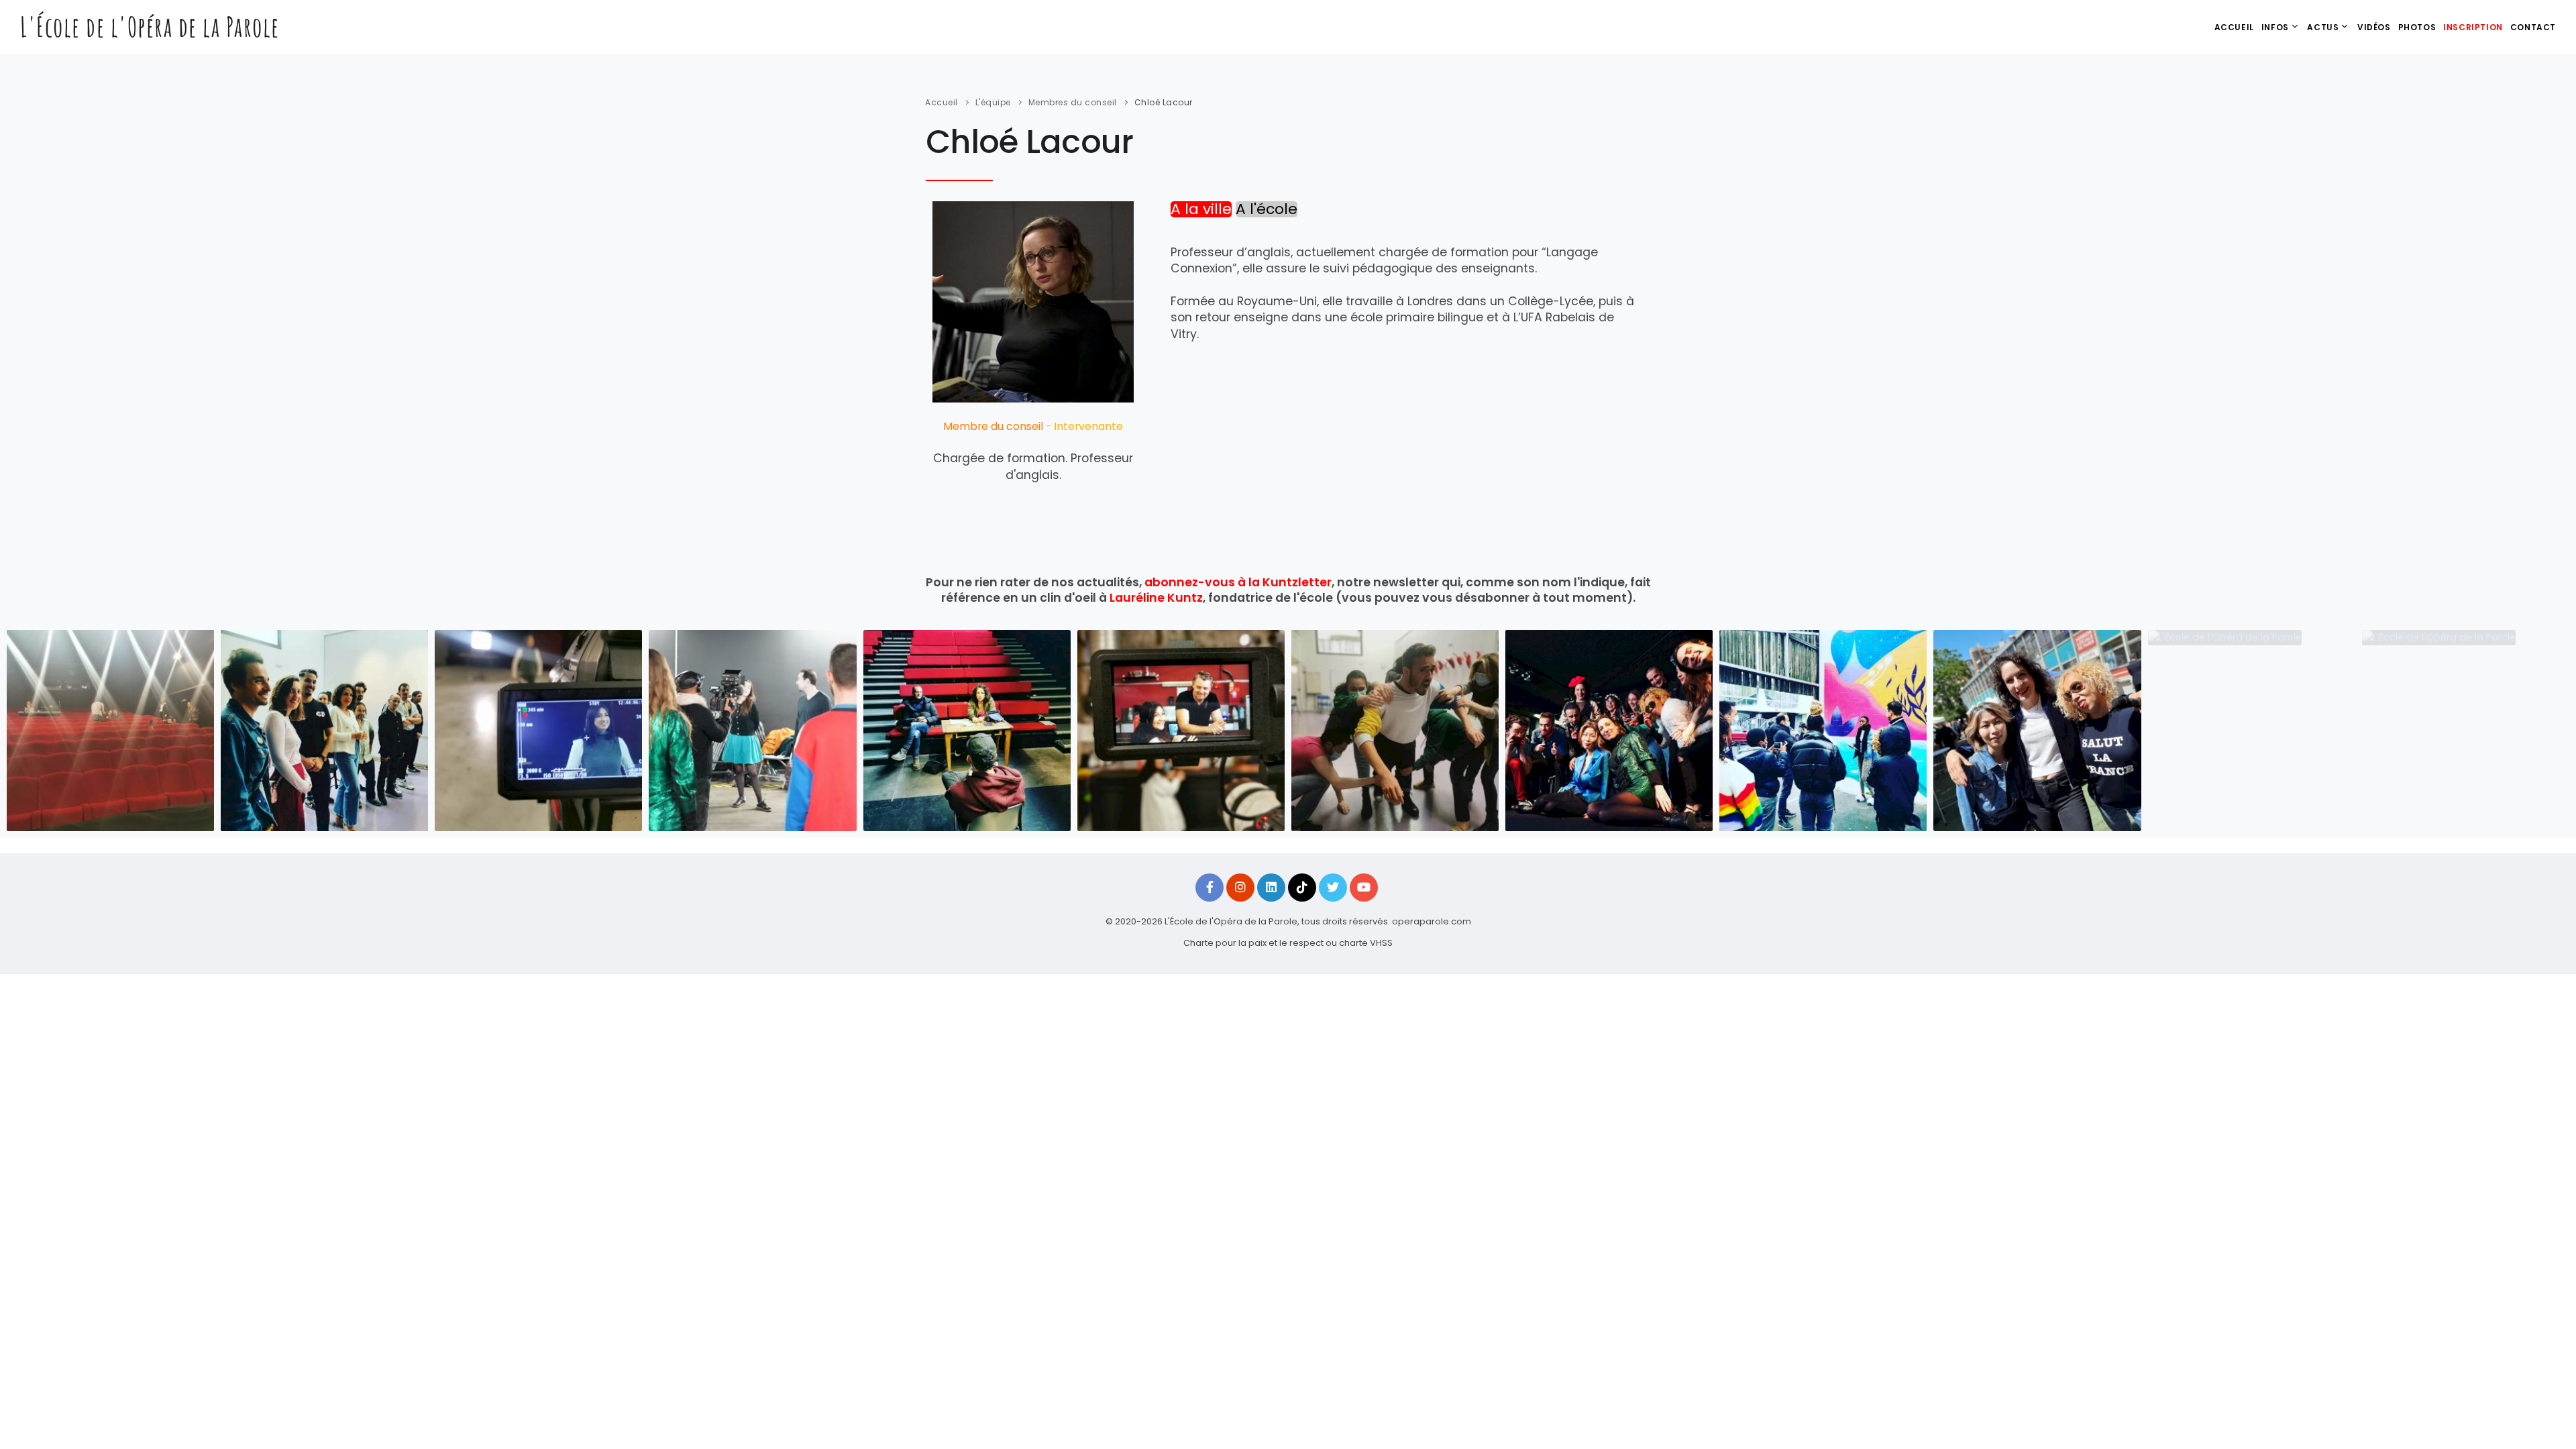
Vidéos (2374, 27)
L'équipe (993, 102)
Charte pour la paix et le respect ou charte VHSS (1288, 943)
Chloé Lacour (1164, 102)
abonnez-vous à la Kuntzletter (1238, 582)
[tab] (1201, 210)
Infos (2275, 27)
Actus (2323, 27)
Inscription (2473, 27)
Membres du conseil (1073, 102)
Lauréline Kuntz (1156, 598)
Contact (2533, 27)
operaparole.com (1432, 921)
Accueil (2234, 27)
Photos (2417, 27)
